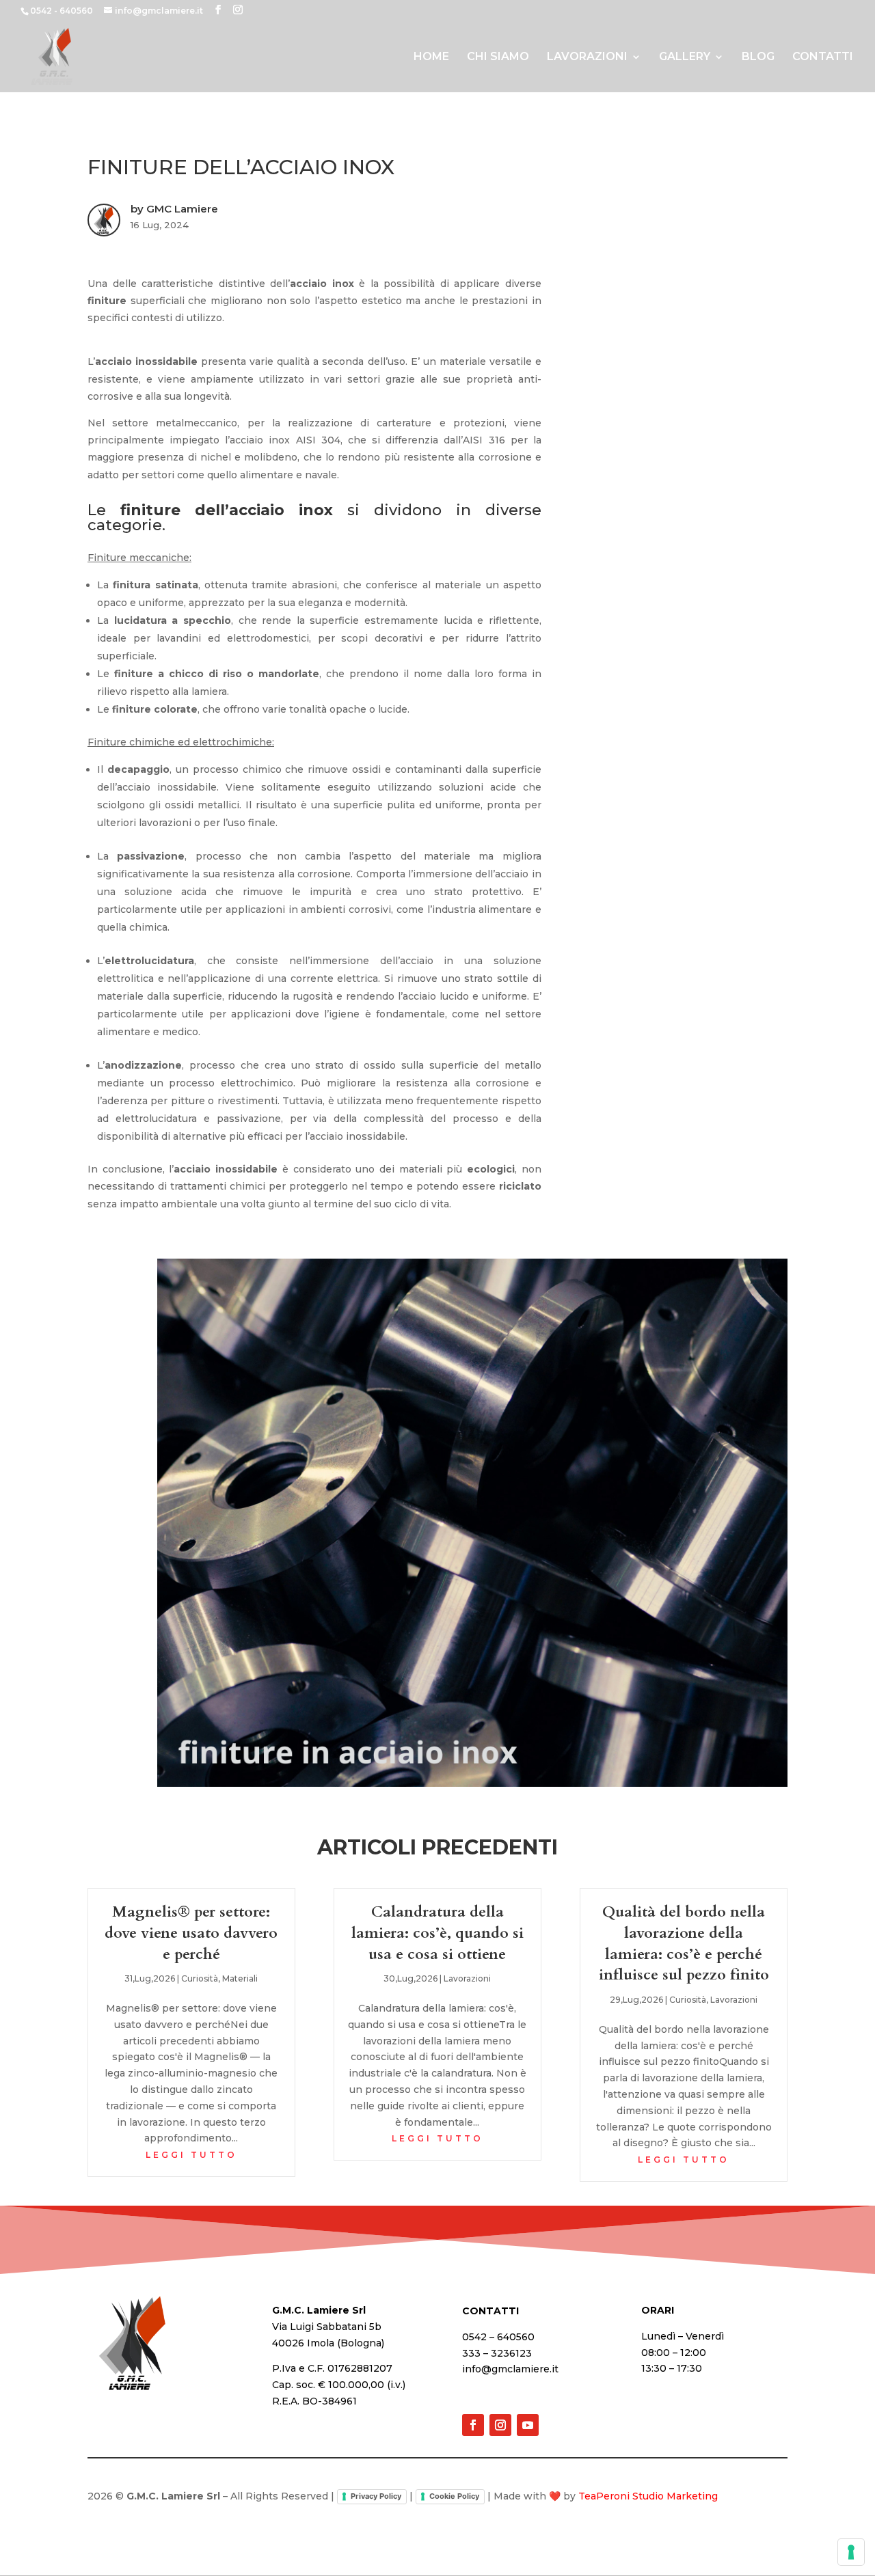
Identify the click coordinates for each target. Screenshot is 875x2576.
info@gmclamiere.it (510, 2369)
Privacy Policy (376, 2496)
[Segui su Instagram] (500, 2425)
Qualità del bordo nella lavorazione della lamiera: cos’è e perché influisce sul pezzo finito (684, 1943)
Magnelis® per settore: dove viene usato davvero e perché (191, 1933)
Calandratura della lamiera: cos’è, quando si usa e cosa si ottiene (437, 1933)
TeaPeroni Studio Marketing (648, 2496)
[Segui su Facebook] (473, 2425)
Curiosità (200, 1978)
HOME (431, 57)
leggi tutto (191, 2155)
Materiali (240, 1978)
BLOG (758, 57)
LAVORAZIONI (587, 57)
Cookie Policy (454, 2496)
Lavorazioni (467, 1978)
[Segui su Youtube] (528, 2425)
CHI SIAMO (498, 57)
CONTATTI (823, 57)
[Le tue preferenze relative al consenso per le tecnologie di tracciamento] (851, 2552)
